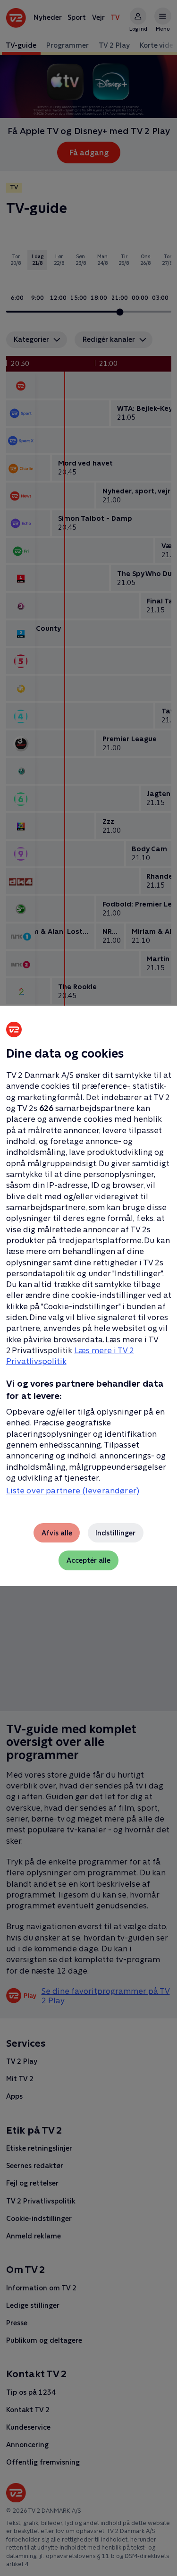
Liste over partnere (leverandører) (73, 1491)
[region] (88, 1288)
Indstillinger (115, 1533)
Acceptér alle (88, 1560)
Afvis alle (57, 1533)
